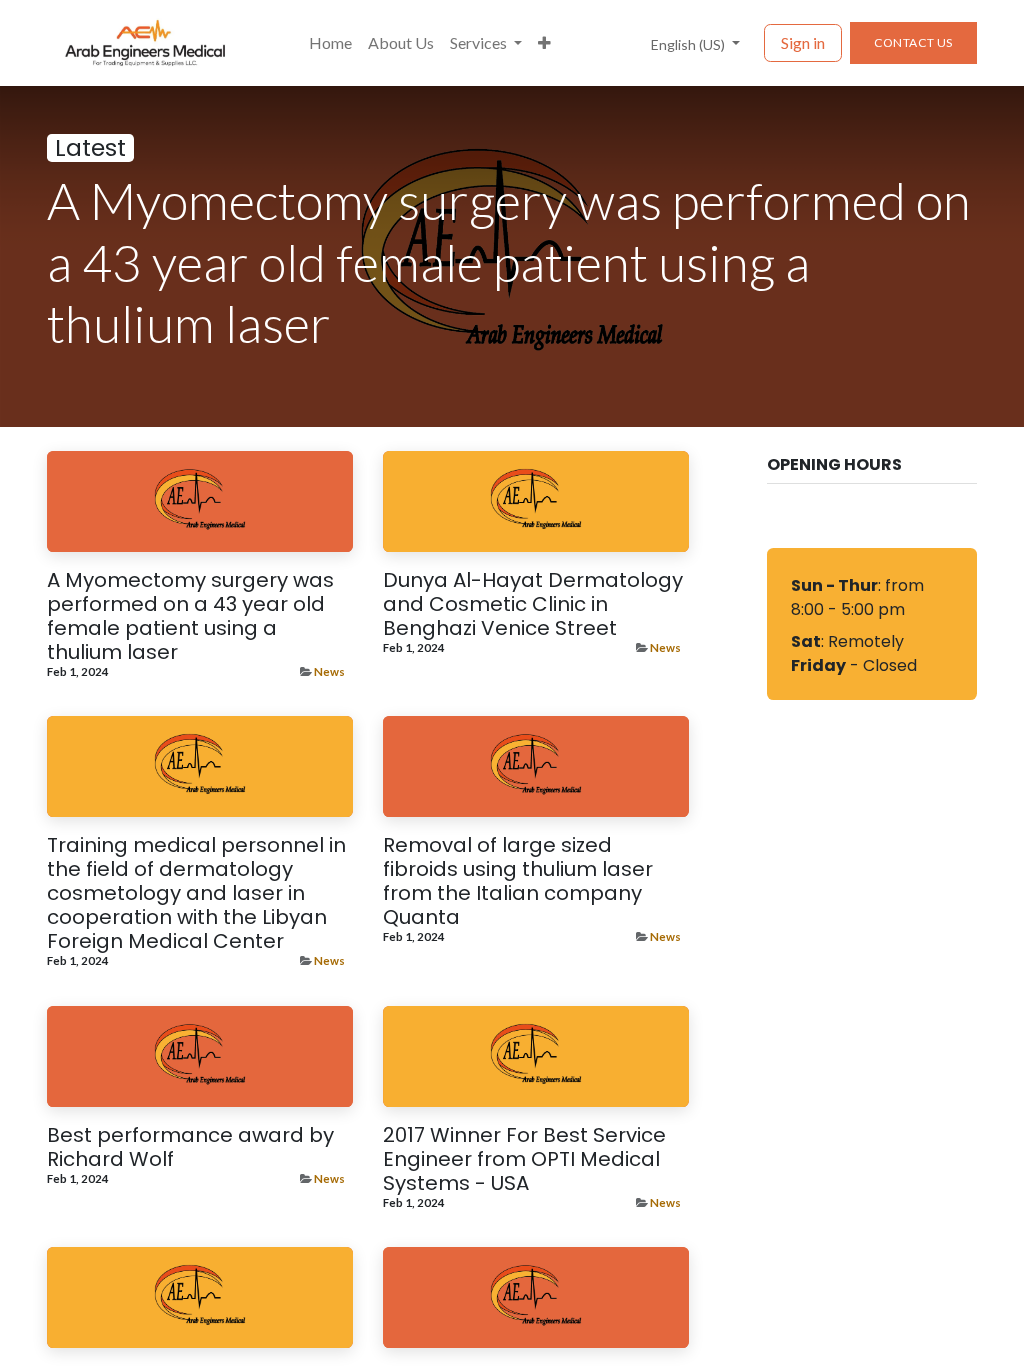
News (329, 671)
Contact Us (913, 42)
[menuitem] (330, 43)
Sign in (803, 42)
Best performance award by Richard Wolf (190, 1147)
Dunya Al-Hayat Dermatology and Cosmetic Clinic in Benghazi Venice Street (533, 604)
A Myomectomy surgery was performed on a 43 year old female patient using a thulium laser (190, 616)
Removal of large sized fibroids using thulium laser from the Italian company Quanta (518, 881)
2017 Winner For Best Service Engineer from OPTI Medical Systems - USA (524, 1159)
